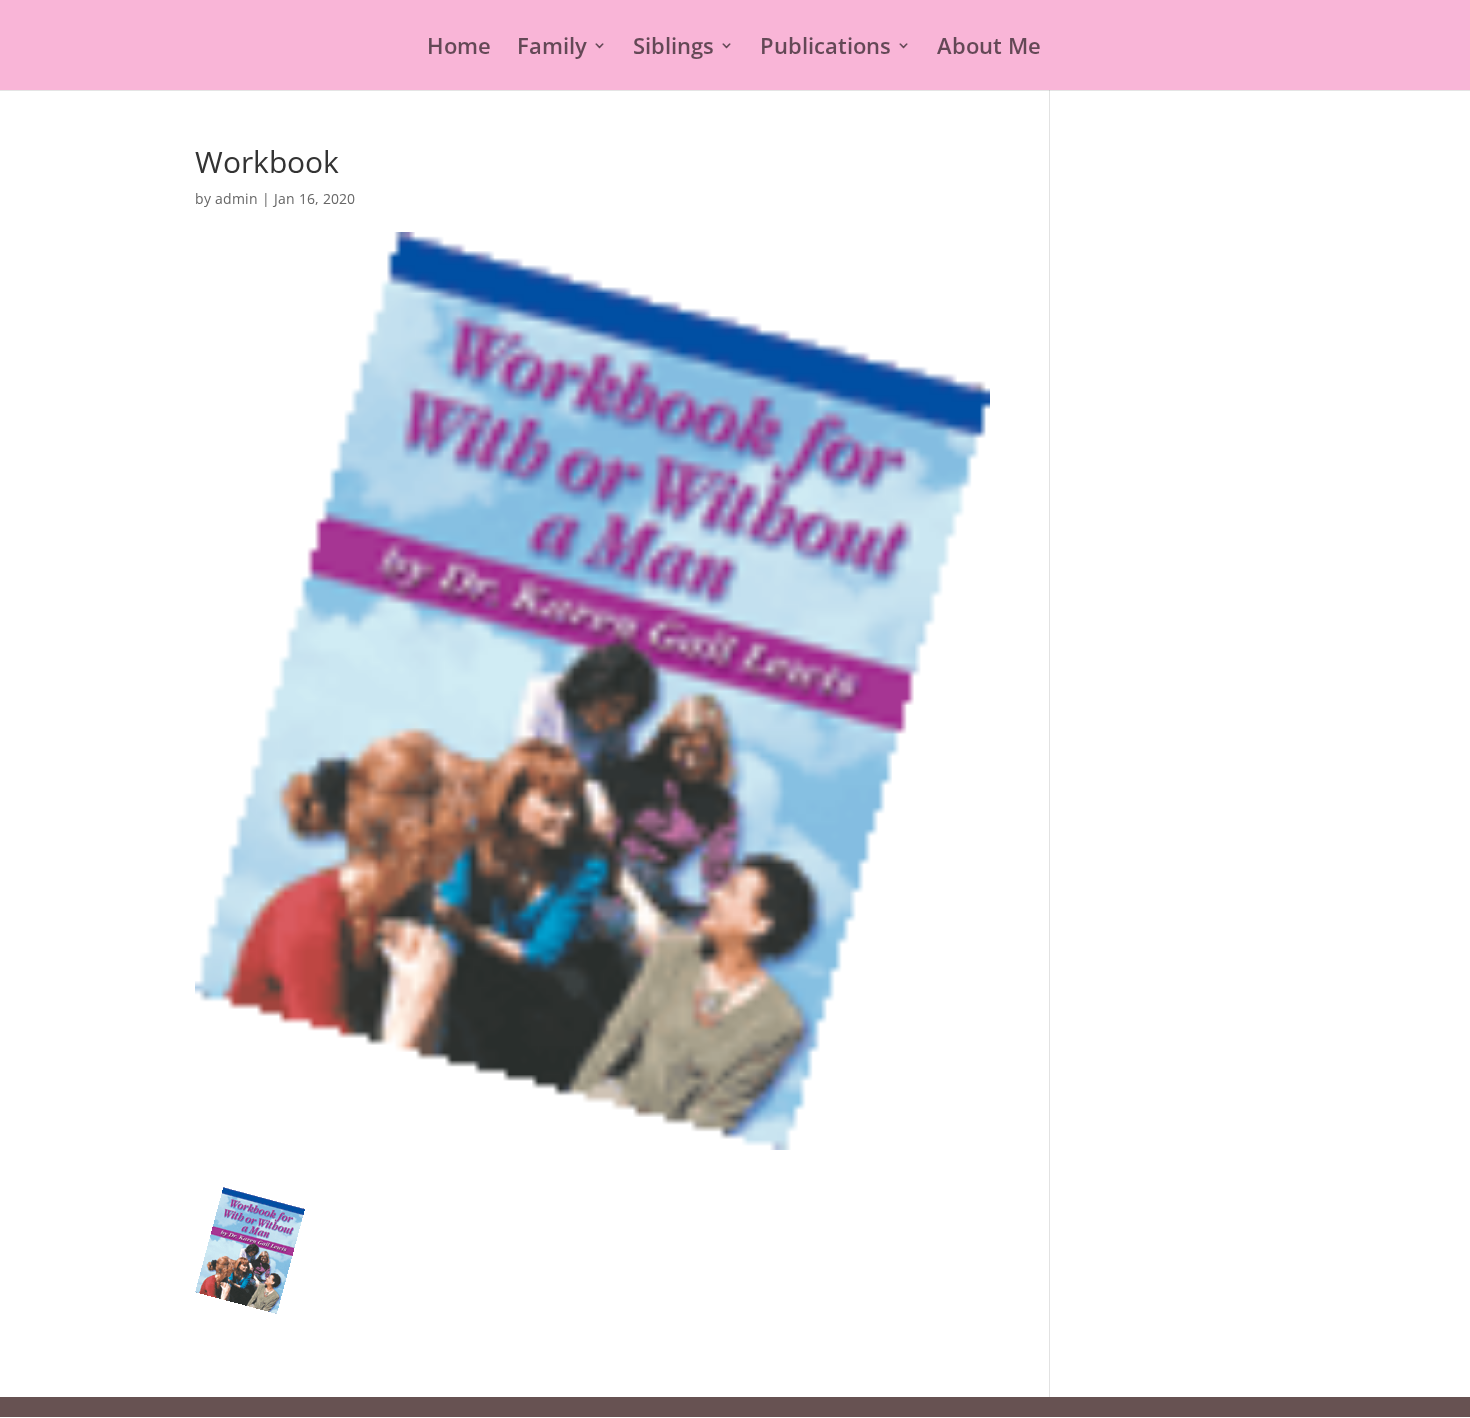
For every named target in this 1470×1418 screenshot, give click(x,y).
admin (236, 198)
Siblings (673, 49)
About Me (989, 49)
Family (552, 49)
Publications (825, 49)
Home (459, 49)
